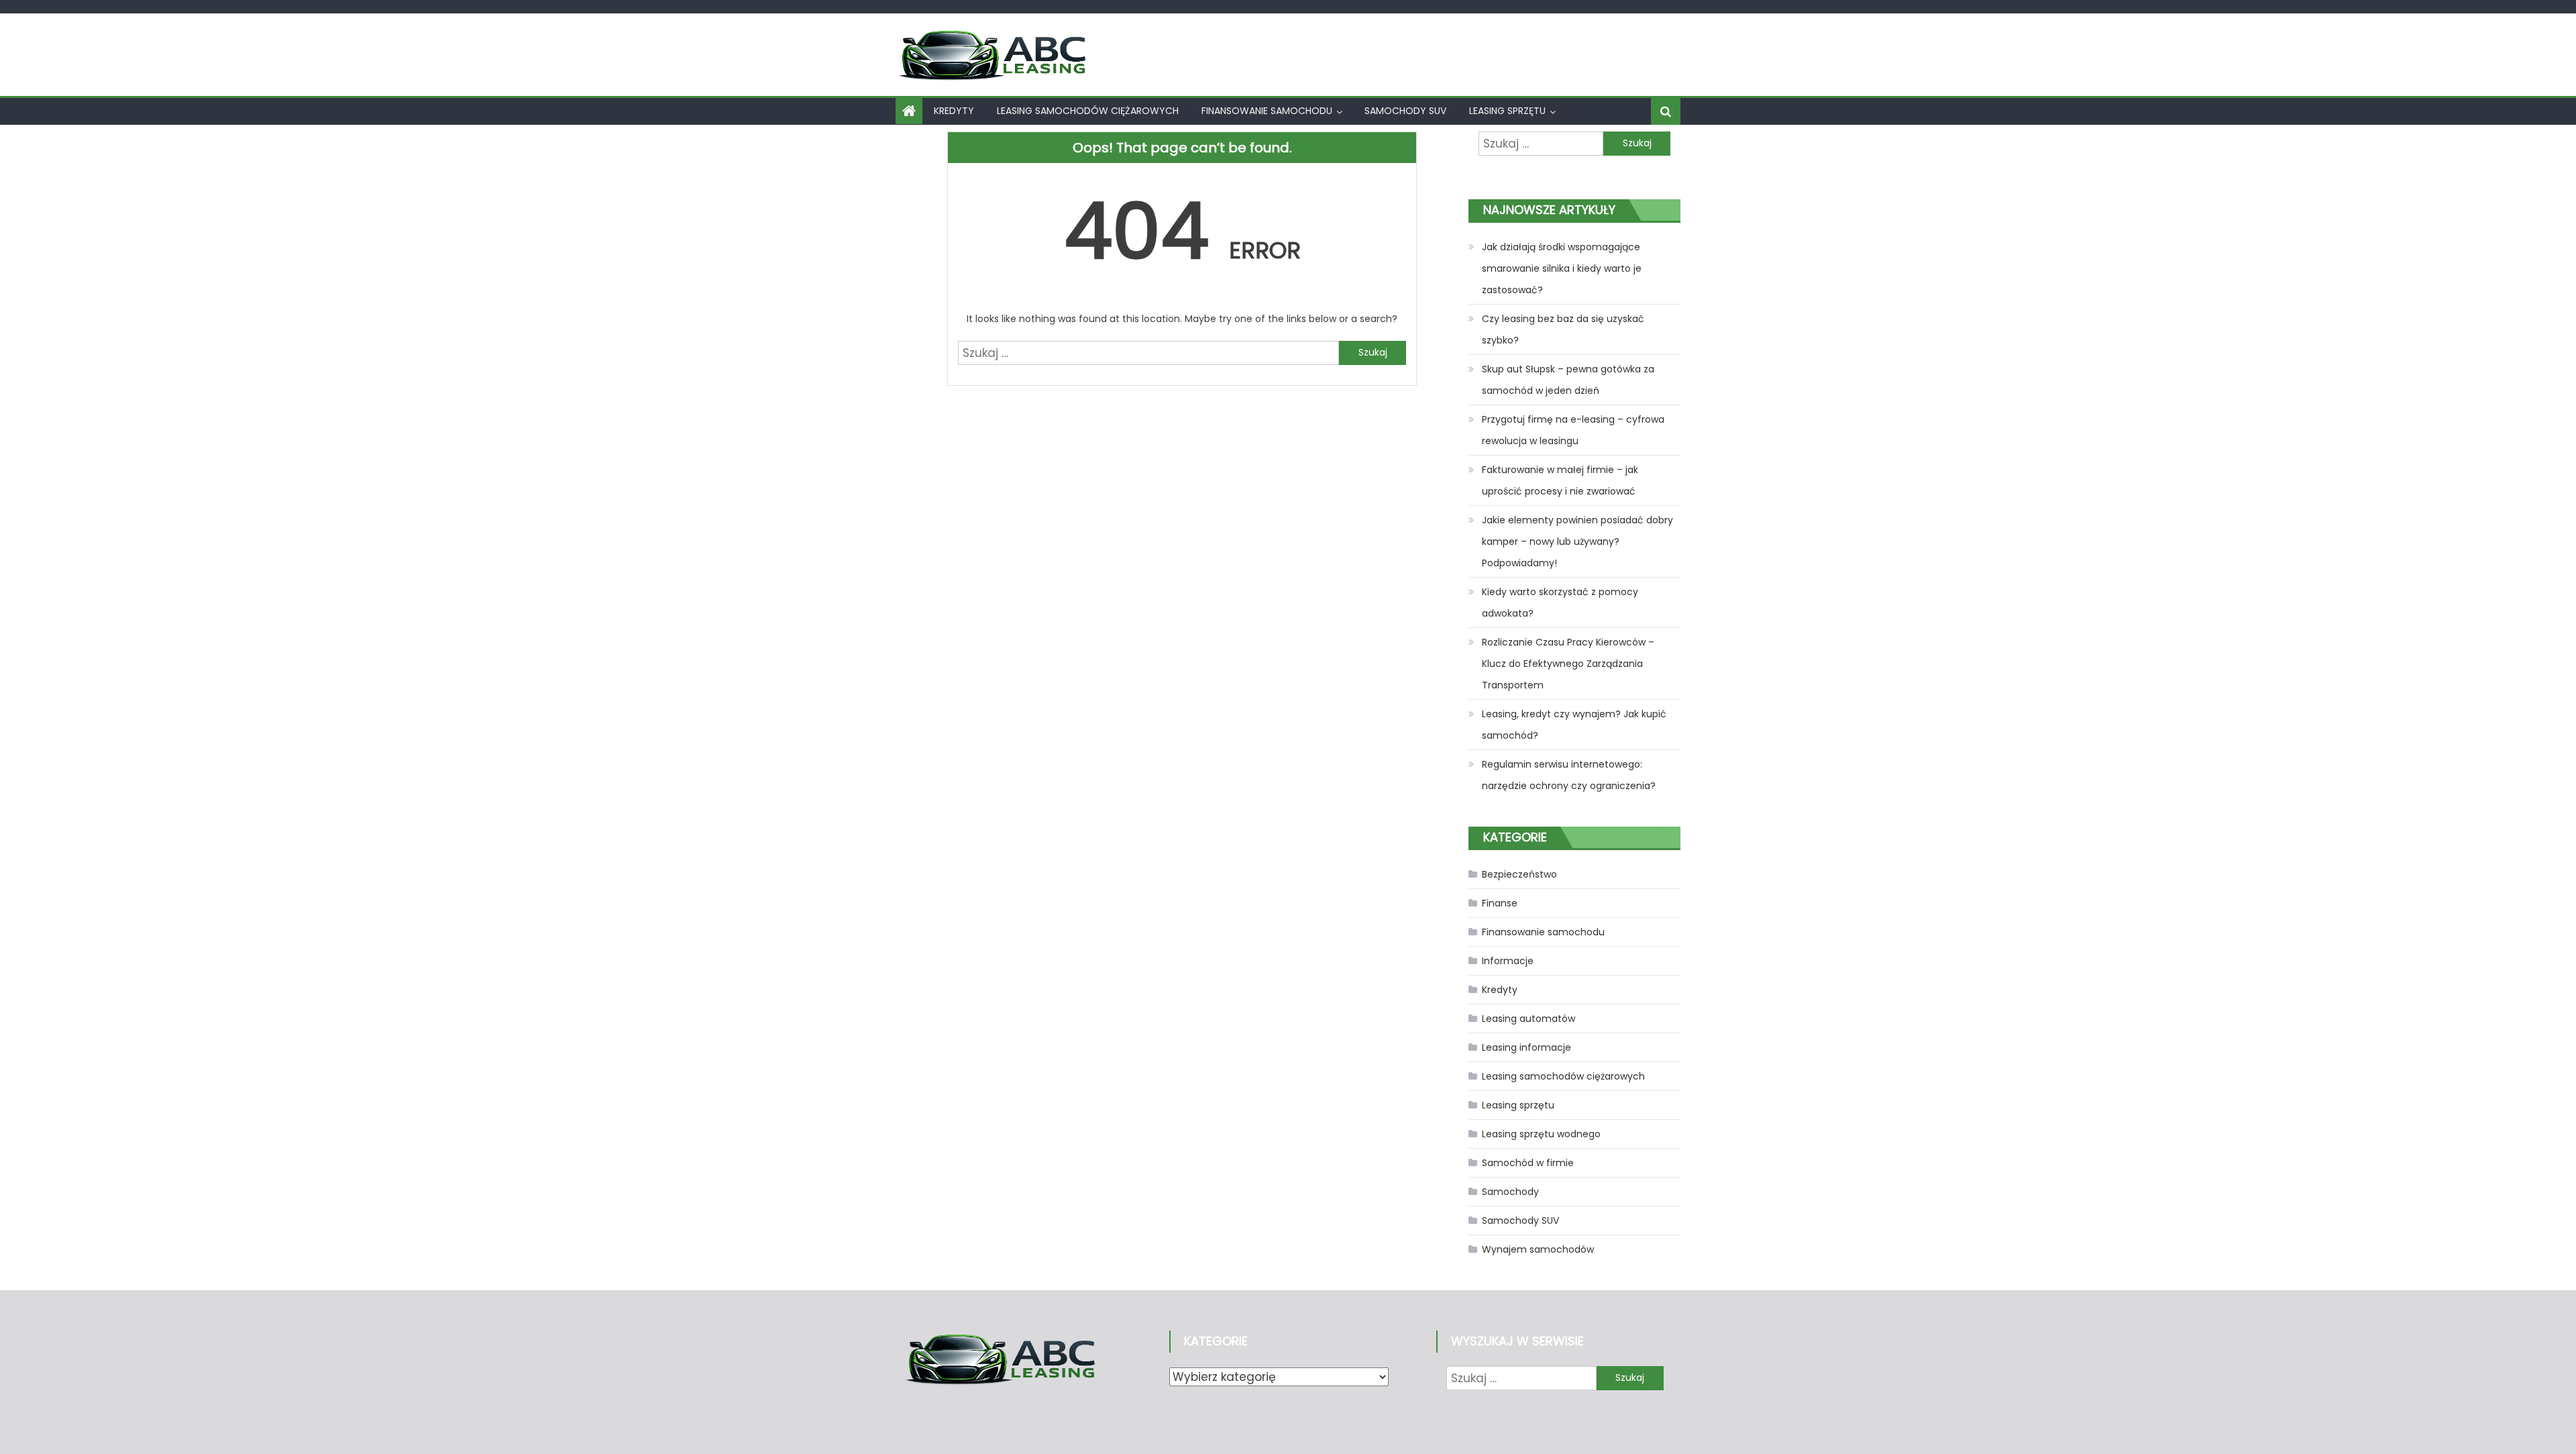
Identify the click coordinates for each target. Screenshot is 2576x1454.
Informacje (1508, 961)
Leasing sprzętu (1507, 111)
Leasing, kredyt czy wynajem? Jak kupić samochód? (1574, 725)
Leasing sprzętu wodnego (1541, 1134)
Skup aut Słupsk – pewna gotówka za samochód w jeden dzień (1568, 380)
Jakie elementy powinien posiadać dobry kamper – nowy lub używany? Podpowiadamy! (1577, 541)
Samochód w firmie (1528, 1163)
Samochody (1510, 1192)
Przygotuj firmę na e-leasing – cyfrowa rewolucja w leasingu (1573, 430)
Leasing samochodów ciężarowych (1088, 111)
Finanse (1500, 903)
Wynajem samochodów (1538, 1249)
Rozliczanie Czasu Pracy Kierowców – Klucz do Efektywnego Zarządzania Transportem (1568, 664)
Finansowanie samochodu (1267, 111)
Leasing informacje (1526, 1047)
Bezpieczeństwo (1519, 874)
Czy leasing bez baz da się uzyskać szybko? (1563, 329)
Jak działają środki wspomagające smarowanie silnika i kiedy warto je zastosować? (1562, 268)
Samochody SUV (1405, 111)
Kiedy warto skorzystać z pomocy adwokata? (1560, 603)
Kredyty (954, 111)
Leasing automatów (1528, 1019)
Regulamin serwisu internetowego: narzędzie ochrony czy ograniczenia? (1569, 775)
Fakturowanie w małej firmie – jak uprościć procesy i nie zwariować (1560, 480)
